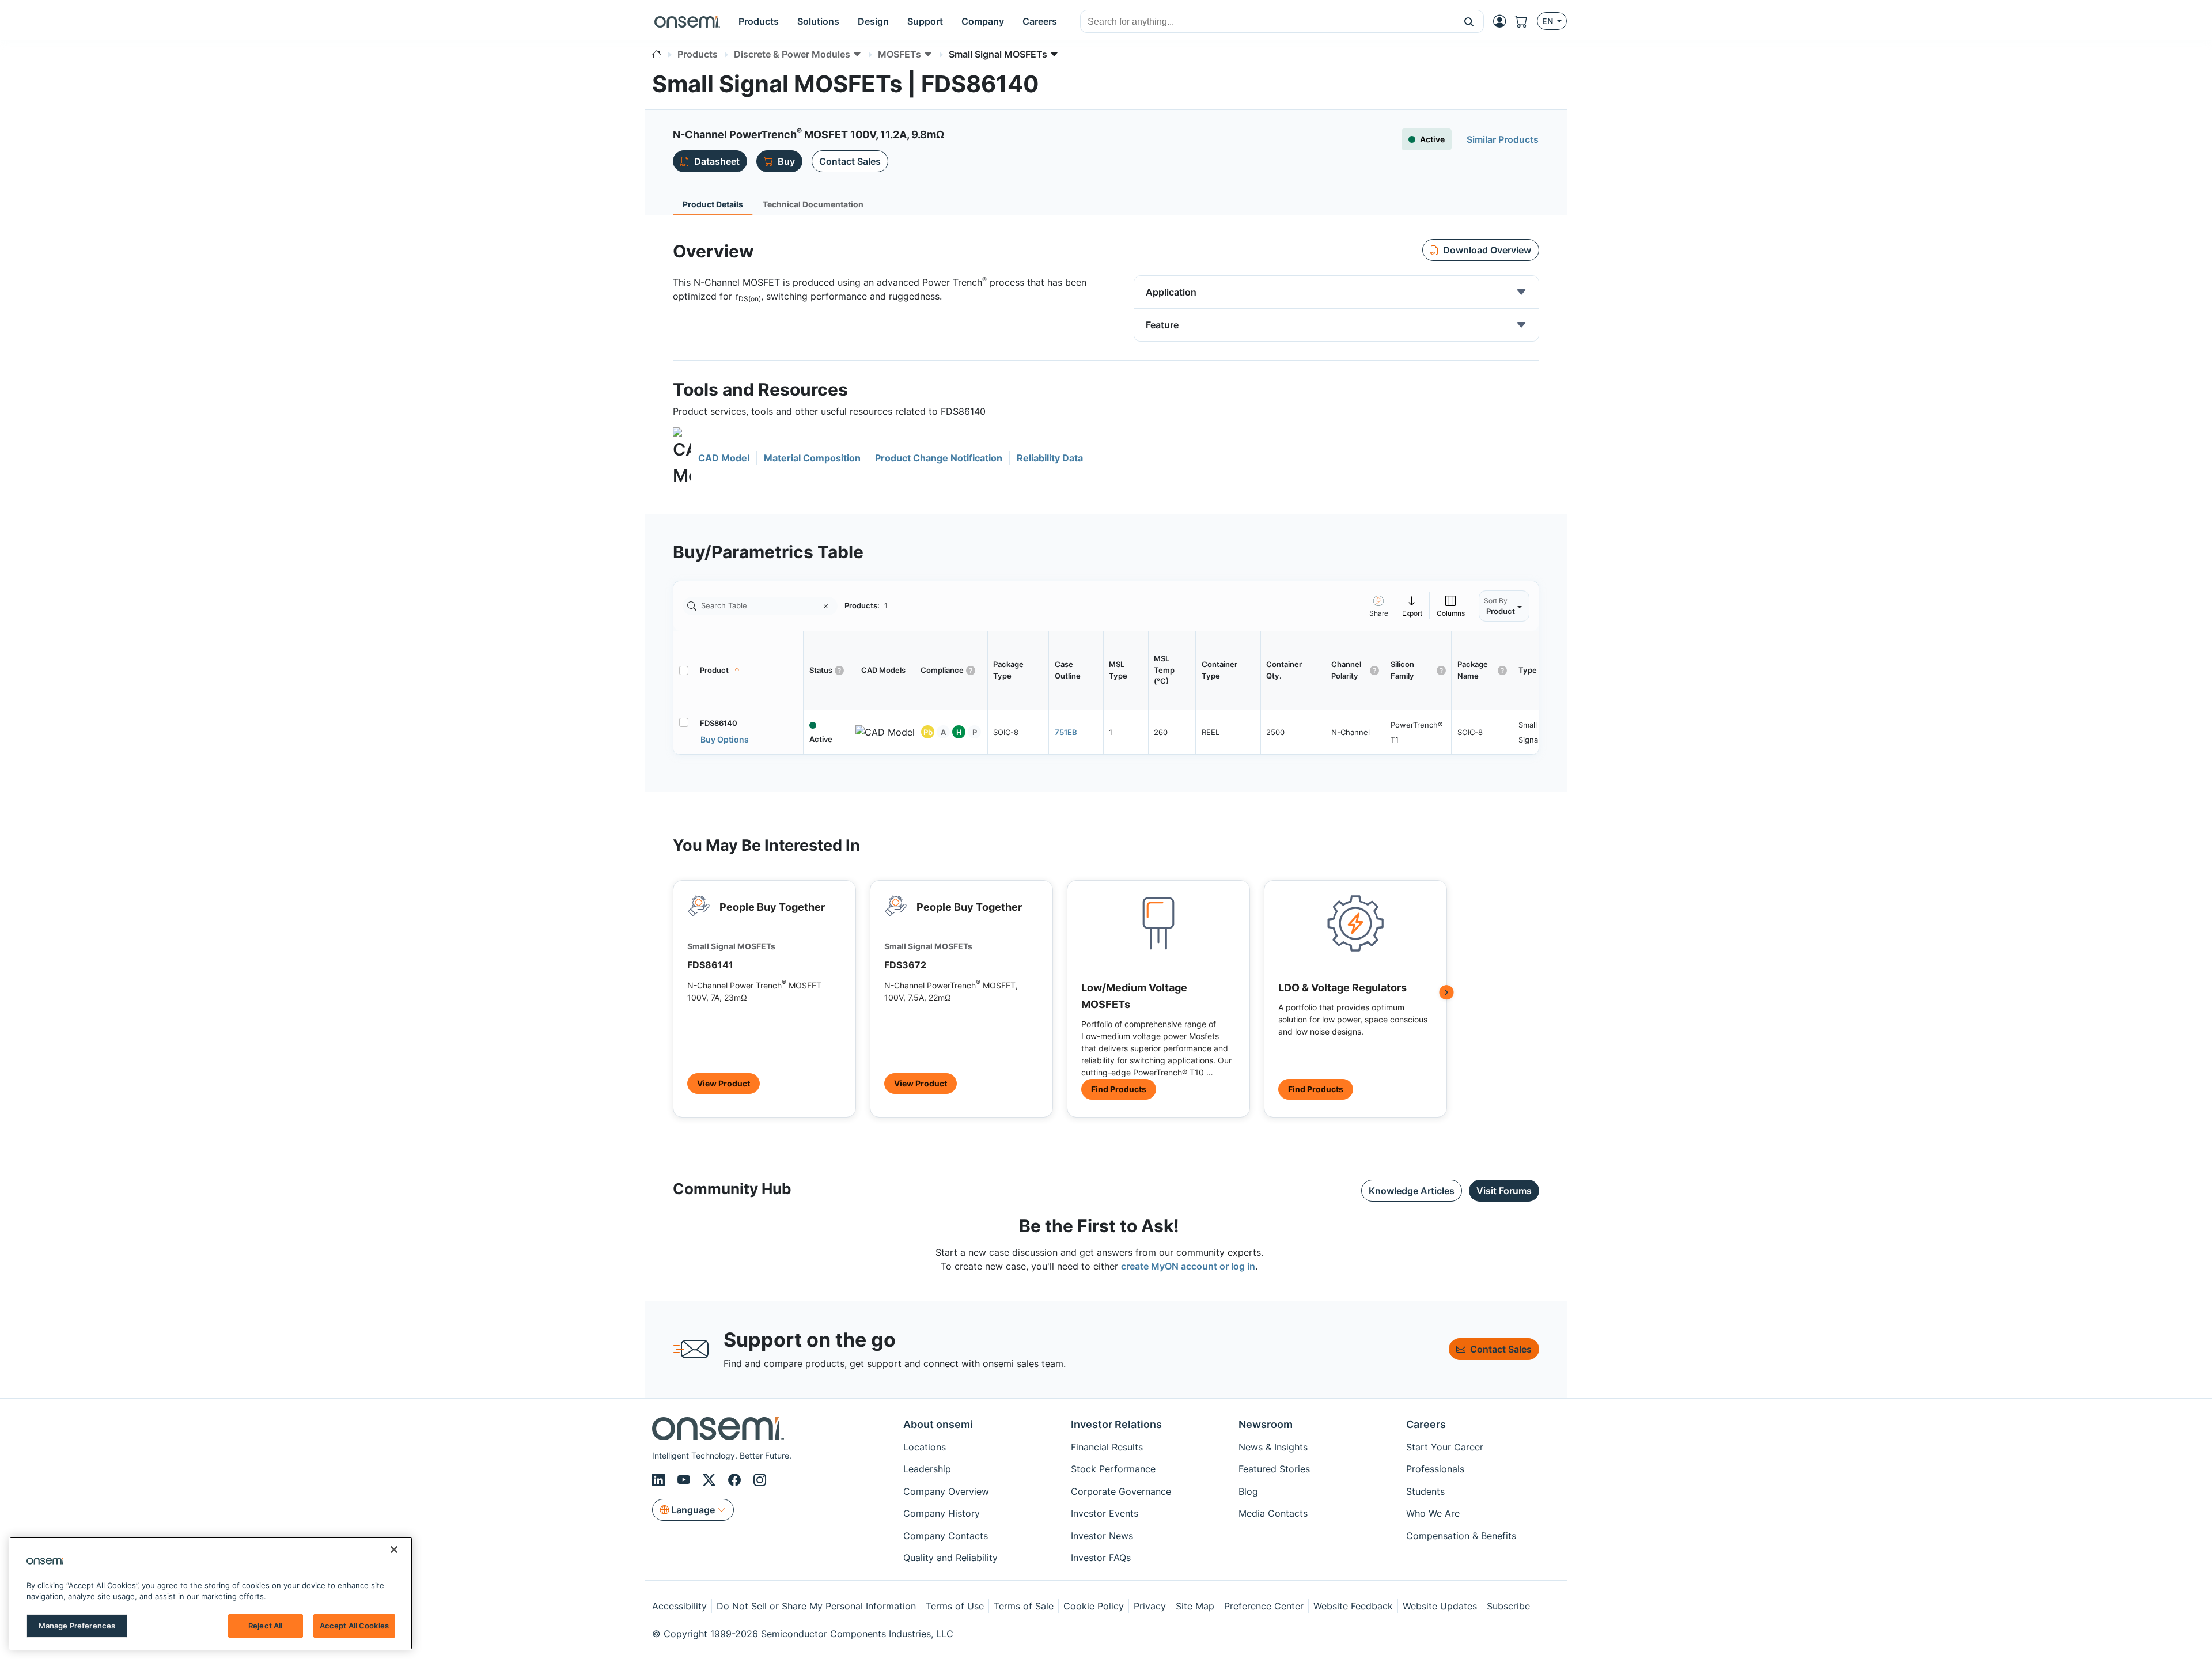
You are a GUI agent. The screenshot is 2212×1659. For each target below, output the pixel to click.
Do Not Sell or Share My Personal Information (816, 1606)
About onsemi (938, 1424)
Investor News (1102, 1536)
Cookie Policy (1094, 1606)
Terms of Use (955, 1606)
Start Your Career (1445, 1447)
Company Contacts (946, 1536)
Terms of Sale (1024, 1606)
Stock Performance (1113, 1469)
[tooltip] (1412, 606)
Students (1425, 1491)
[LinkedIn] (660, 1480)
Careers (1426, 1424)
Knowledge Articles (1412, 1191)
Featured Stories (1274, 1469)
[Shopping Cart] (1526, 21)
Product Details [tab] (713, 204)
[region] (211, 1593)
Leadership (927, 1469)
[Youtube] (685, 1480)
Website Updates (1440, 1606)
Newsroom (1266, 1424)
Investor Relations (1116, 1424)
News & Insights (1273, 1447)
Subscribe (1508, 1606)
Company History (942, 1513)
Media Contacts (1273, 1513)
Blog (1248, 1491)
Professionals (1435, 1469)
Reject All (265, 1626)
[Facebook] (736, 1480)
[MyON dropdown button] (1503, 21)
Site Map (1195, 1606)
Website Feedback (1353, 1606)
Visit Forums (1504, 1191)
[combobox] (1268, 22)
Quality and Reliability (950, 1558)
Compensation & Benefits (1461, 1536)
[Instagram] (760, 1480)
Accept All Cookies (354, 1626)
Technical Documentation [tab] (813, 204)
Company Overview (946, 1491)
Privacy (1150, 1606)
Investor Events (1105, 1513)
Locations (925, 1447)
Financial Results (1107, 1447)
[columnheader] (749, 671)
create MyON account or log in (1188, 1266)
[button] (1469, 21)
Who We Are (1433, 1513)
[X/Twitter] (711, 1480)
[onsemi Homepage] (687, 21)
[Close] (394, 1550)
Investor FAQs (1101, 1558)
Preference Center (1264, 1606)
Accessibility (679, 1606)
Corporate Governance (1121, 1491)
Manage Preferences (77, 1626)
